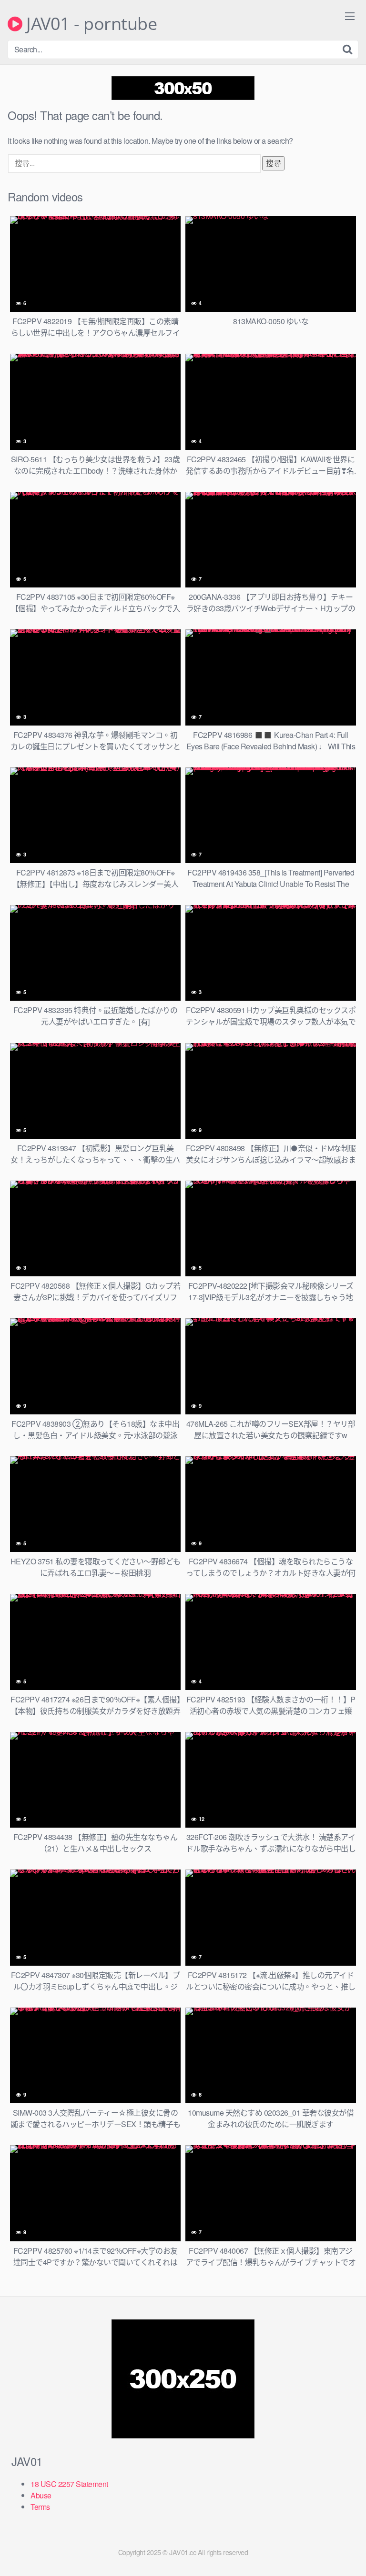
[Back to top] (349, 2555)
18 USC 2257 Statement (69, 2484)
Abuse (41, 2495)
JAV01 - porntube (90, 24)
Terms (40, 2507)
